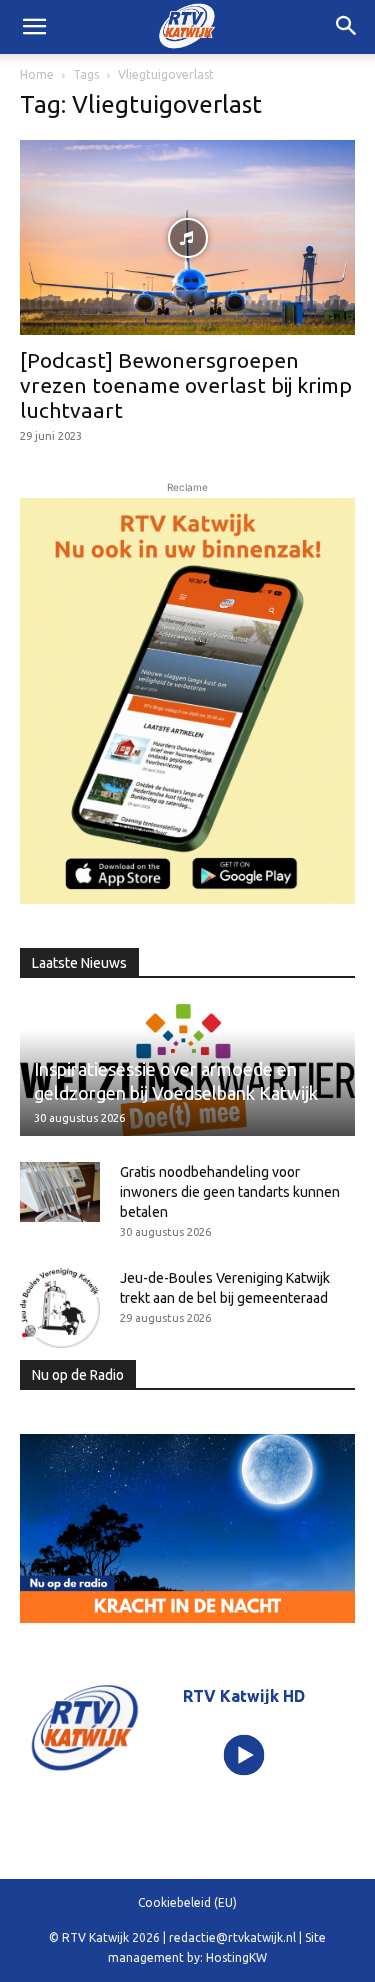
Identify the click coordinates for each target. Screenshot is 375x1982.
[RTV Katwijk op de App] (187, 700)
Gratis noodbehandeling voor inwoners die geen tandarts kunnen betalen (230, 1192)
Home (37, 74)
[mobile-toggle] (34, 27)
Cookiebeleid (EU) (187, 1902)
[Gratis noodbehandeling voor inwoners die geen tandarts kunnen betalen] (60, 1192)
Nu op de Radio (78, 1375)
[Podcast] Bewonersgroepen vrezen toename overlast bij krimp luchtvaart (186, 385)
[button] (347, 27)
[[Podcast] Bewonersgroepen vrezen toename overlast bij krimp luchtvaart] (187, 237)
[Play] (243, 1754)
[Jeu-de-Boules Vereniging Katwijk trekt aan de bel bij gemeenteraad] (60, 1308)
